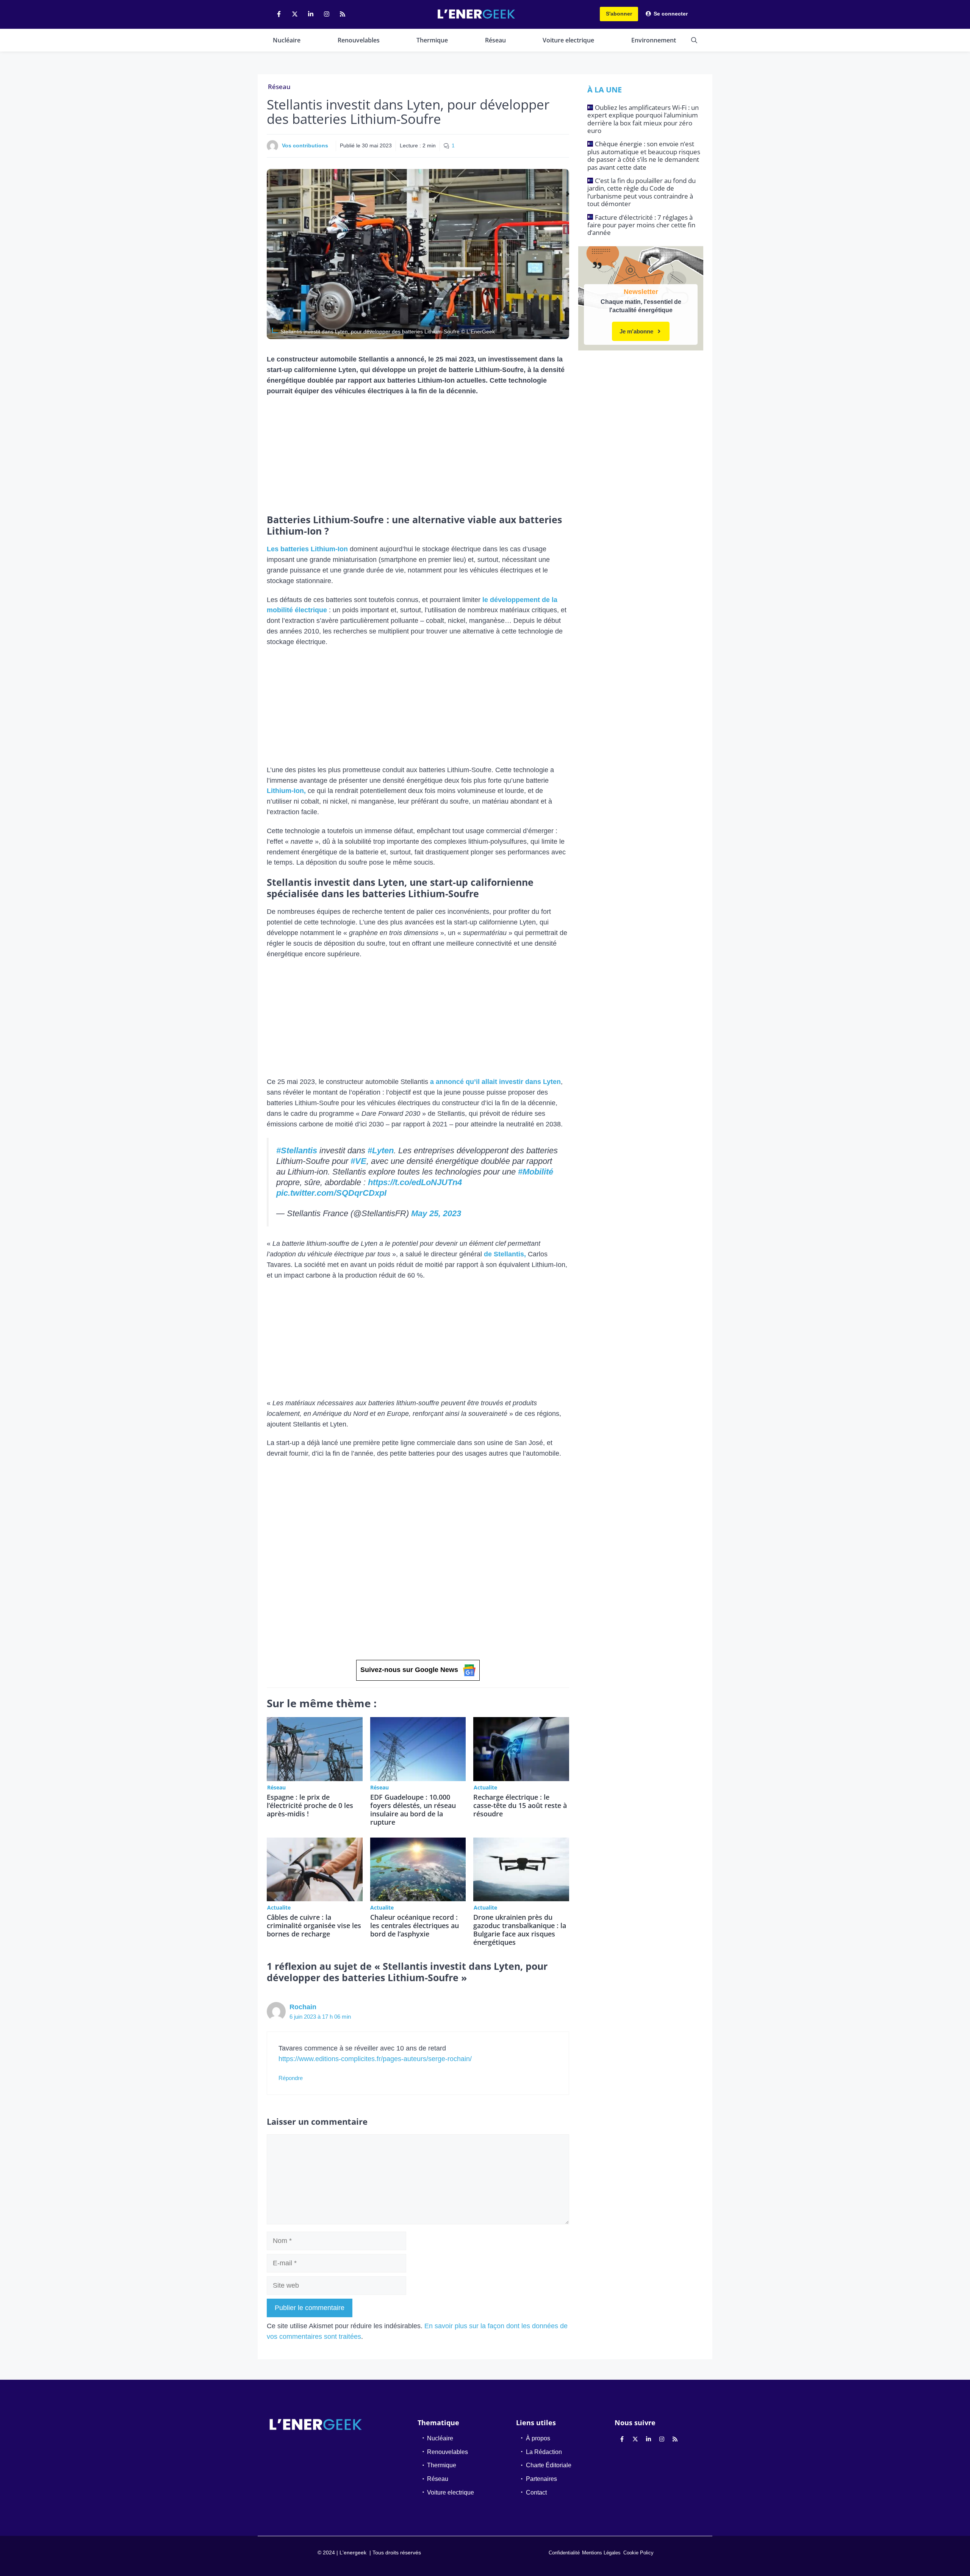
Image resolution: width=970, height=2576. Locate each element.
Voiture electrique (568, 40)
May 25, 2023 (436, 1213)
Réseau (495, 40)
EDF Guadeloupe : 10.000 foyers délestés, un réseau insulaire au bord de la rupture (413, 1810)
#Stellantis (297, 1150)
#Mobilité (536, 1172)
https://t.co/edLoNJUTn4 (415, 1182)
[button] (694, 40)
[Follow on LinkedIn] (311, 14)
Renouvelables (359, 40)
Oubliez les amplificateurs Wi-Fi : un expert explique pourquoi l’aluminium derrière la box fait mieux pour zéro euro (643, 119)
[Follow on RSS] (343, 14)
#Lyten (381, 1150)
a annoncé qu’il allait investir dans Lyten (495, 1082)
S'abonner (619, 14)
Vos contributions (305, 145)
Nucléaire (287, 40)
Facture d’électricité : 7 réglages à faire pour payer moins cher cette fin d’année (641, 225)
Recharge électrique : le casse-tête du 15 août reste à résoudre (520, 1805)
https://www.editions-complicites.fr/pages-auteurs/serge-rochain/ (375, 2059)
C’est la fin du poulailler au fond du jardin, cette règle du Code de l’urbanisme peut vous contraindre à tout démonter (641, 192)
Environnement (654, 40)
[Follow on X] (295, 14)
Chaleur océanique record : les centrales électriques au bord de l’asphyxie (415, 1925)
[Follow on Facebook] (279, 14)
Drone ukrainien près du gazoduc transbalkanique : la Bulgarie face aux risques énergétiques (520, 1930)
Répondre (291, 2078)
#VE (358, 1161)
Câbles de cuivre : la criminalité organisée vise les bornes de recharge (314, 1925)
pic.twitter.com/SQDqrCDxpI (331, 1193)
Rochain (303, 2007)
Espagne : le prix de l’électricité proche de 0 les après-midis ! (310, 1805)
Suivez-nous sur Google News (409, 1670)
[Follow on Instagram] (327, 14)
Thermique (432, 40)
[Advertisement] (418, 458)
